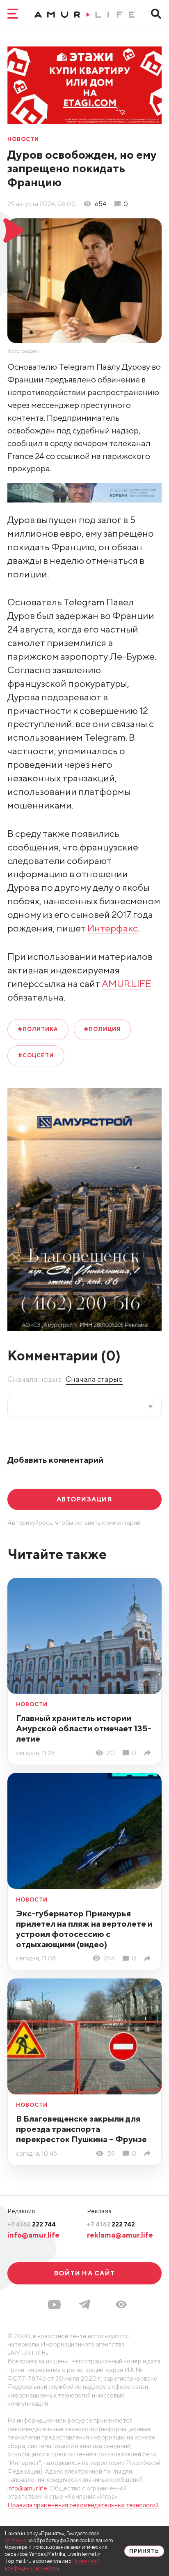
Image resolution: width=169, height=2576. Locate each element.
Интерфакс (113, 928)
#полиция (102, 1029)
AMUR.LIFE (127, 983)
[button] (121, 2305)
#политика (38, 1029)
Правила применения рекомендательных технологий (83, 2505)
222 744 (32, 2224)
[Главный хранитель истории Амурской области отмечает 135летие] (149, 1753)
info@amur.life (33, 2235)
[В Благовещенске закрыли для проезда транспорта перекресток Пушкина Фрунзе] (149, 2153)
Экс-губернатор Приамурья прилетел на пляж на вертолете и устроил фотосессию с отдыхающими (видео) (84, 1929)
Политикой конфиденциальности (52, 2564)
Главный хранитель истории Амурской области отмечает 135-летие (84, 1728)
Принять (144, 2551)
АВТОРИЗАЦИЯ (84, 1499)
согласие (16, 2540)
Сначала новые (34, 1379)
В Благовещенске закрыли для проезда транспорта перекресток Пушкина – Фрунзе (81, 2129)
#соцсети (36, 1055)
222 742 (111, 2224)
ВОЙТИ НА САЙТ (84, 2273)
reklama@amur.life (120, 2235)
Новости (23, 140)
